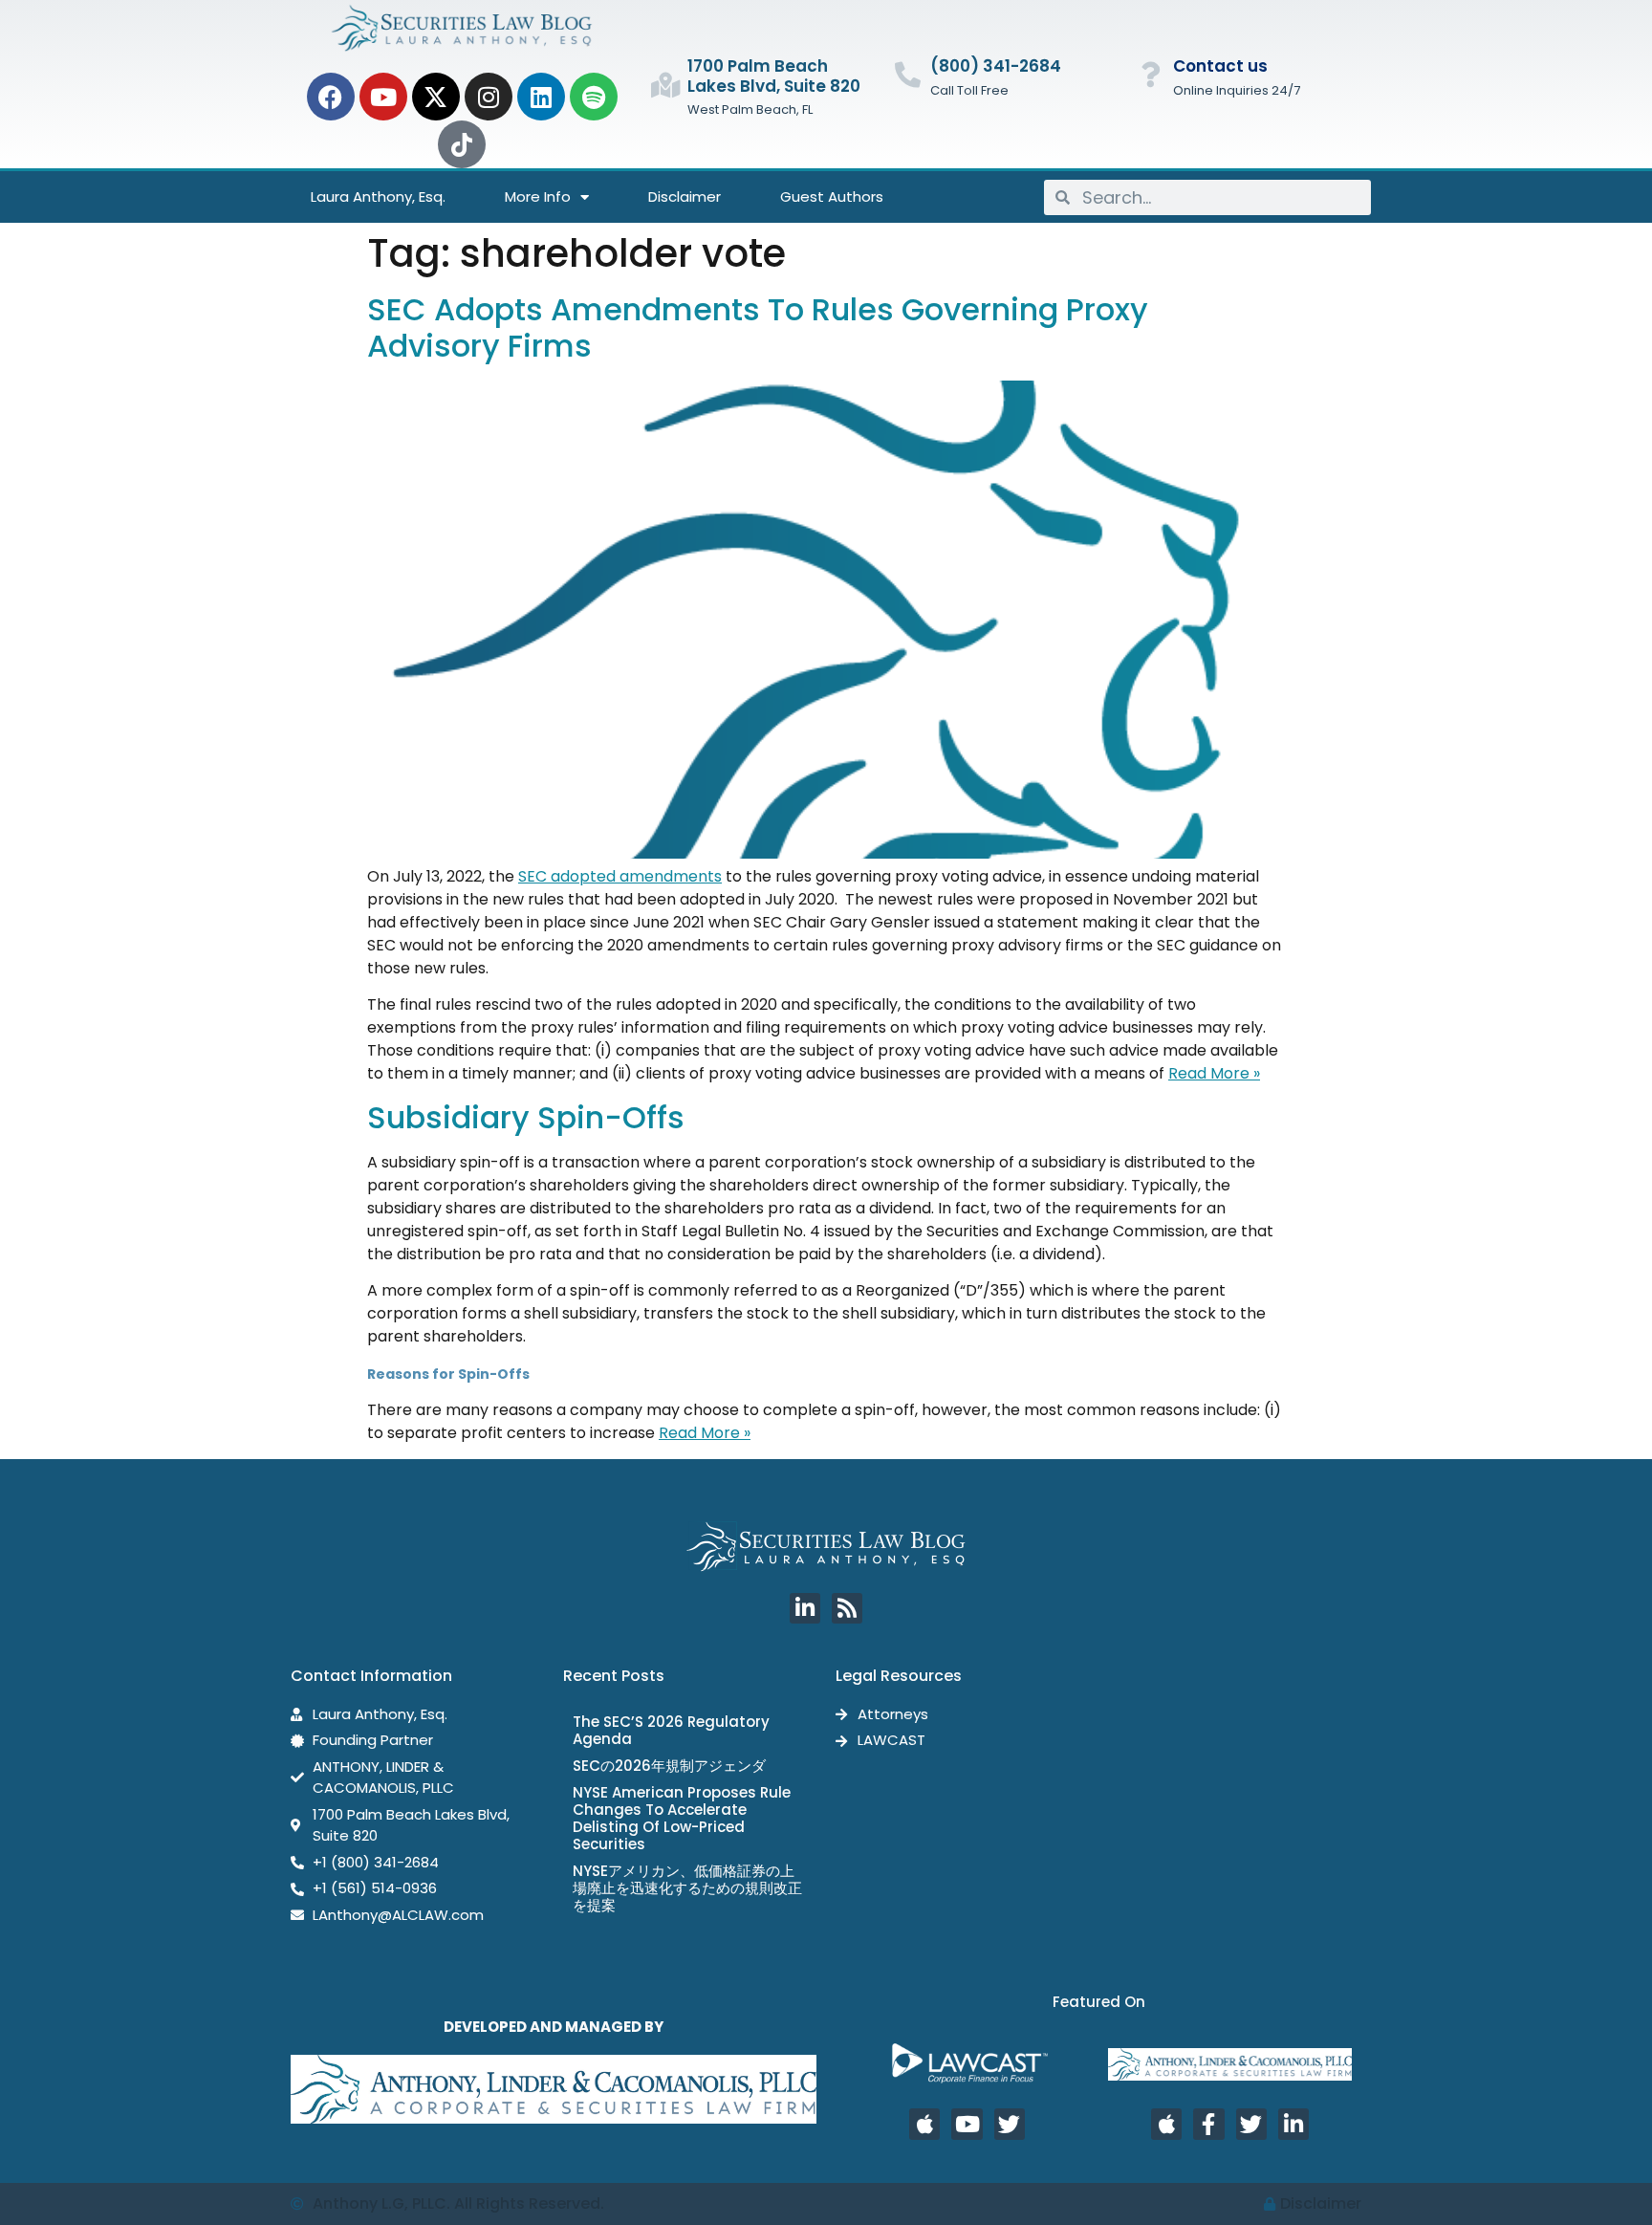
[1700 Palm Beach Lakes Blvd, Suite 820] (665, 85)
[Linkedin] (541, 97)
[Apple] (924, 2124)
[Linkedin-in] (805, 1608)
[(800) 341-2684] (908, 74)
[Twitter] (1010, 2124)
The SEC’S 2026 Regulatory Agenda (671, 1730)
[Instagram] (489, 97)
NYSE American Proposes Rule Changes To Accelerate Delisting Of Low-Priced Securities (682, 1818)
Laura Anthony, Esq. (378, 196)
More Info (538, 196)
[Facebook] (331, 97)
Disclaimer (685, 196)
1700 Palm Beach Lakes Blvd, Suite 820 (774, 76)
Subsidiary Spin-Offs (526, 1117)
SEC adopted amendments (620, 876)
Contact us (1220, 66)
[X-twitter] (436, 97)
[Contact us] (1151, 74)
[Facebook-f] (1208, 2124)
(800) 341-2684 (996, 66)
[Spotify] (594, 97)
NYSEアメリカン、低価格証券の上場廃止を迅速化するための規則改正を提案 (687, 1888)
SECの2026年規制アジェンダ (669, 1766)
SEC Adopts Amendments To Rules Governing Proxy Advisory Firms (758, 327)
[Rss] (847, 1608)
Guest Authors (832, 196)
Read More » (1214, 1073)
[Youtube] (383, 97)
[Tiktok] (462, 144)
